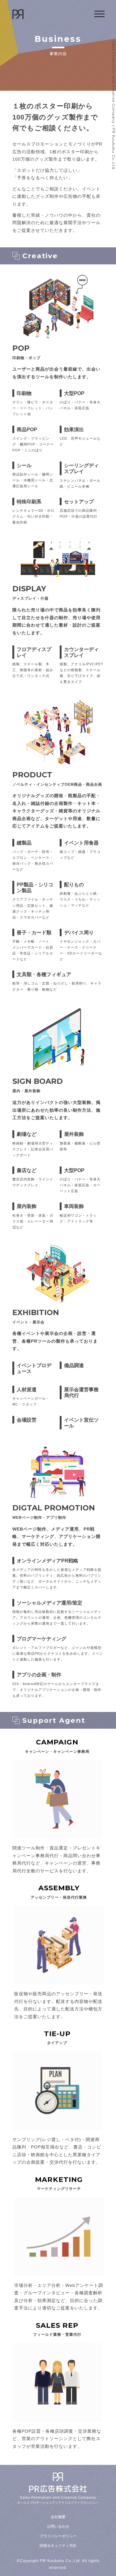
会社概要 (58, 2517)
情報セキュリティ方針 (58, 2546)
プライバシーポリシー (58, 2536)
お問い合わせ (58, 2526)
